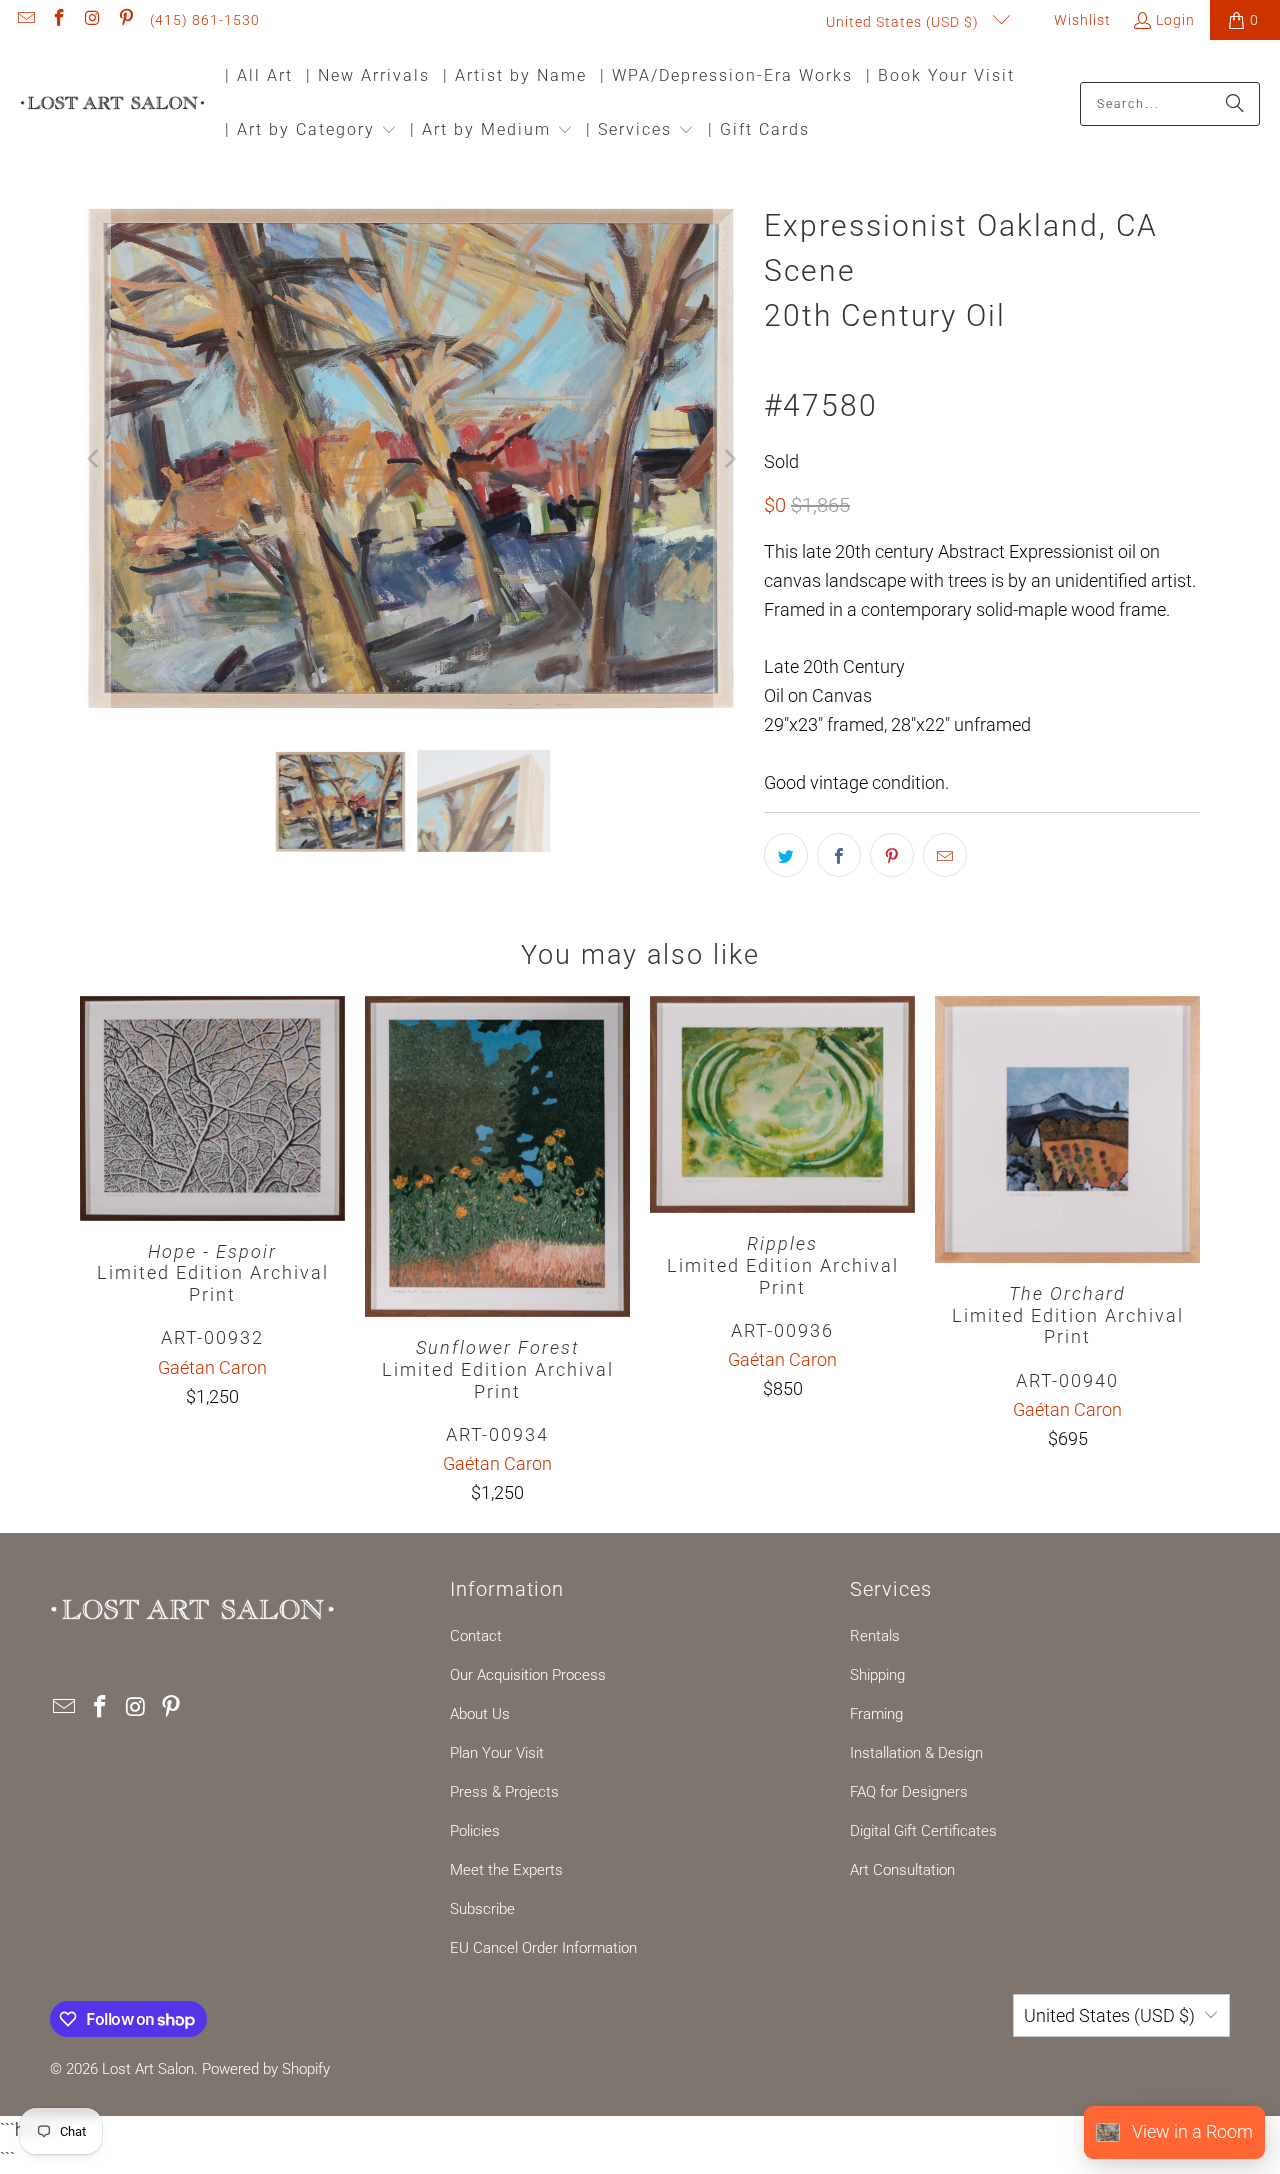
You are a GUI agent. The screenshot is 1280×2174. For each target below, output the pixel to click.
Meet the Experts (506, 1870)
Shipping (877, 1675)
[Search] (1235, 104)
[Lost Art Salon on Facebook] (59, 20)
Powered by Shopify (266, 2069)
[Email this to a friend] (945, 855)
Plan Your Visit (497, 1753)
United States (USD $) (904, 22)
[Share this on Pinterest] (892, 855)
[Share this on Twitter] (786, 855)
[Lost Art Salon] (112, 104)
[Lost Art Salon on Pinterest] (126, 20)
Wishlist (1080, 20)
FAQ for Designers (909, 1792)
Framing (876, 1714)
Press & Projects (504, 1792)
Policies (475, 1831)
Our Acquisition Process (528, 1675)
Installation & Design (916, 1753)
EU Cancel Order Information (543, 1948)
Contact (476, 1636)
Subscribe (482, 1909)
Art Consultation (902, 1870)
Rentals (875, 1636)
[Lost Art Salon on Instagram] (92, 20)
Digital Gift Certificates (923, 1831)
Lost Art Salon (148, 2069)
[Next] (729, 459)
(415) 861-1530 (205, 20)
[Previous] (95, 459)
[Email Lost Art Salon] (25, 20)
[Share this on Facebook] (839, 855)
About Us (480, 1714)
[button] (311, 131)
